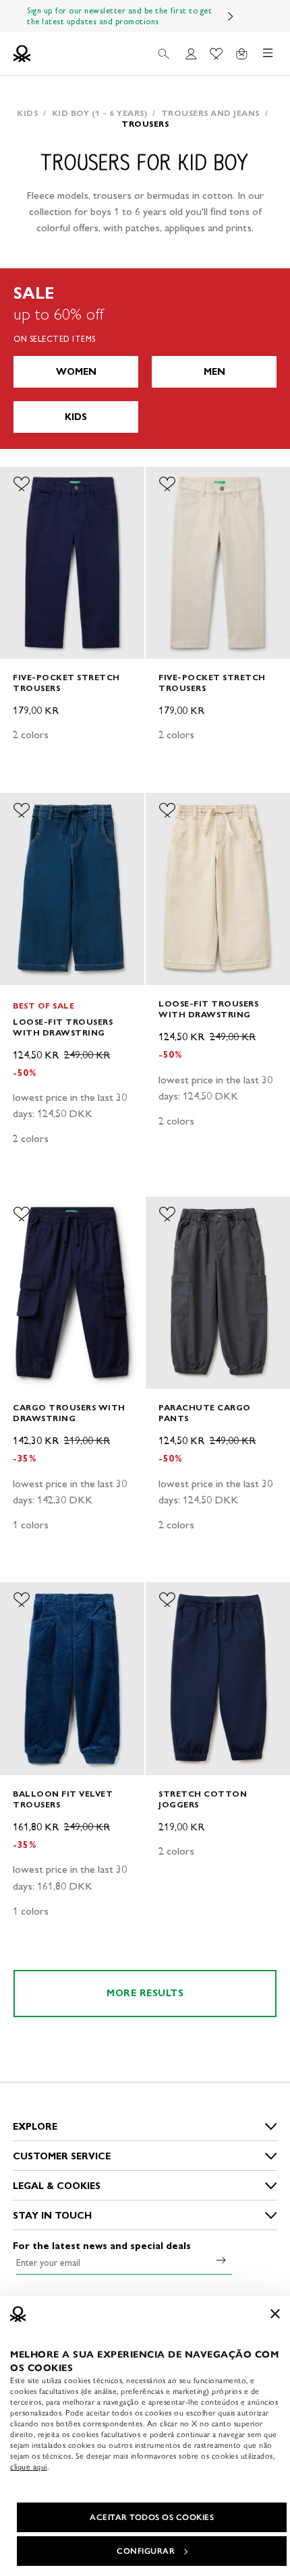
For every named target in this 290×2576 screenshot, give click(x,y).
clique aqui (29, 2467)
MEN (214, 372)
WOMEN (76, 372)
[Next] (231, 16)
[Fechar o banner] (275, 2314)
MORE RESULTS (145, 1993)
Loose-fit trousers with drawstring (63, 1027)
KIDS (76, 417)
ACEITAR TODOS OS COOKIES (152, 2517)
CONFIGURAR (146, 2551)
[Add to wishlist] (22, 484)
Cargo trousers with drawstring (69, 1413)
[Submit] (221, 2260)
